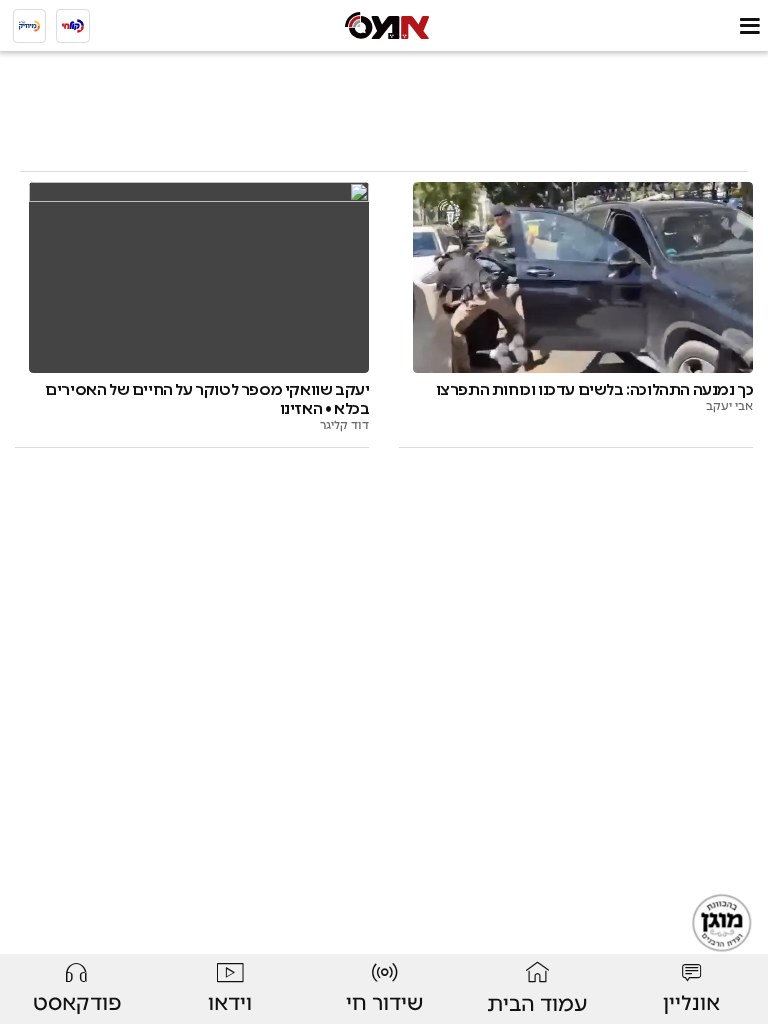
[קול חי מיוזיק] (30, 26)
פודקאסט (77, 1002)
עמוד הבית (537, 1003)
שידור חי (384, 1002)
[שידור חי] (73, 26)
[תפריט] (749, 25)
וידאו (230, 1002)
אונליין (691, 1002)
